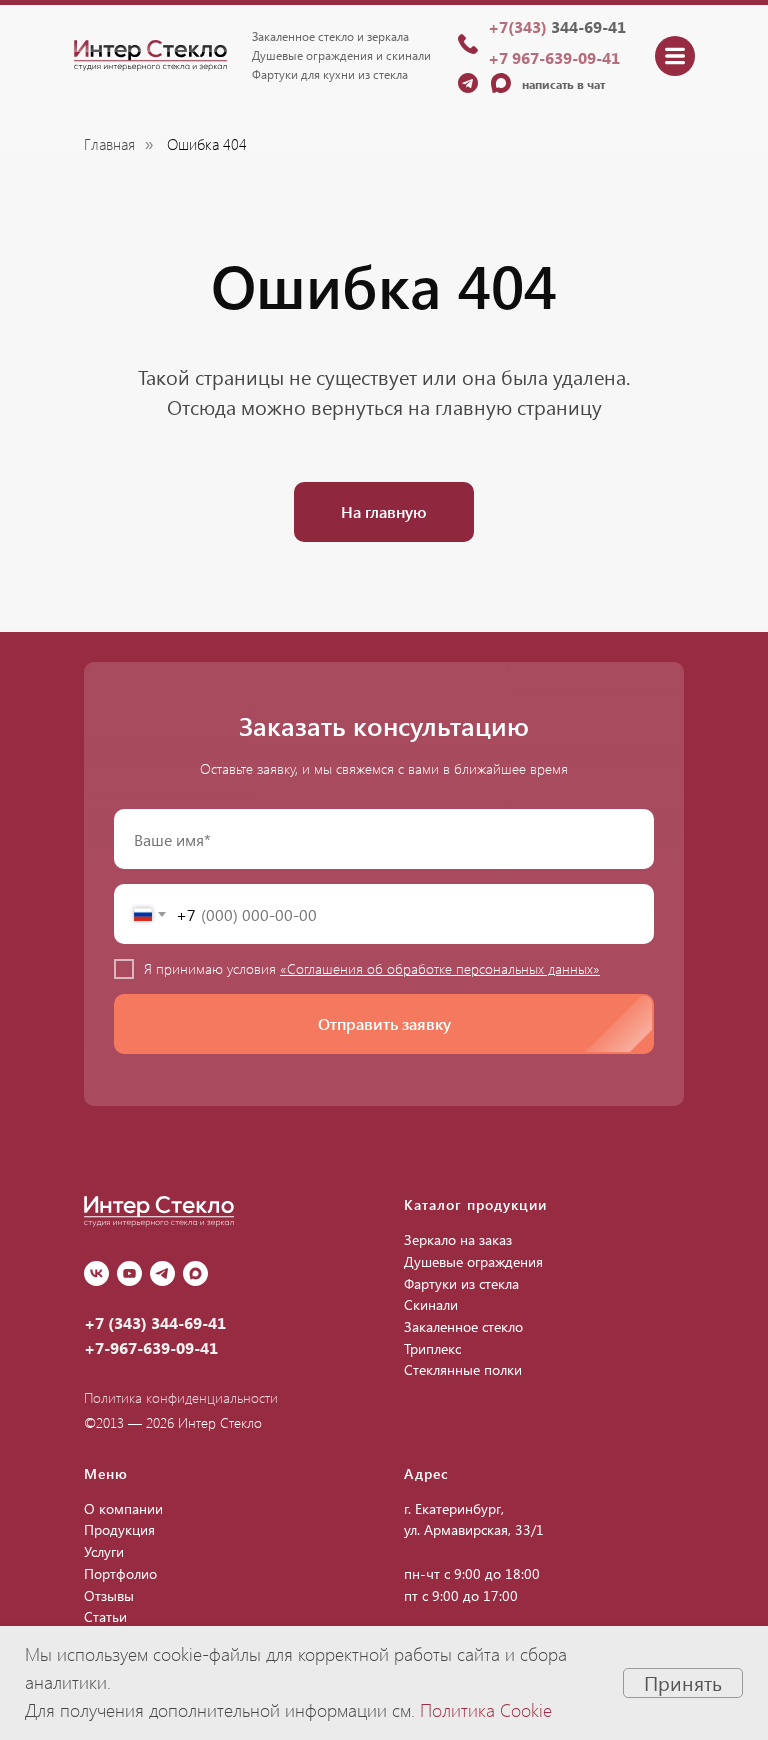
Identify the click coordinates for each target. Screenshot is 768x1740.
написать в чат (563, 84)
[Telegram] (162, 1273)
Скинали (431, 1304)
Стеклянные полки (463, 1369)
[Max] (195, 1273)
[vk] (96, 1273)
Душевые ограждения (473, 1261)
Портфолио (120, 1573)
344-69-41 (557, 26)
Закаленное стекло (463, 1326)
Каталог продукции (475, 1204)
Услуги (104, 1551)
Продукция (119, 1529)
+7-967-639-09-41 (151, 1347)
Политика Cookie (486, 1710)
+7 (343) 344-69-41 (155, 1322)
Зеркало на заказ (458, 1239)
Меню (106, 1473)
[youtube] (129, 1273)
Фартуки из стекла (461, 1283)
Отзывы (109, 1595)
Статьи (105, 1616)
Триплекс (432, 1348)
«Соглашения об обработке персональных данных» (440, 968)
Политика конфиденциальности (181, 1397)
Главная (109, 144)
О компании (123, 1508)
